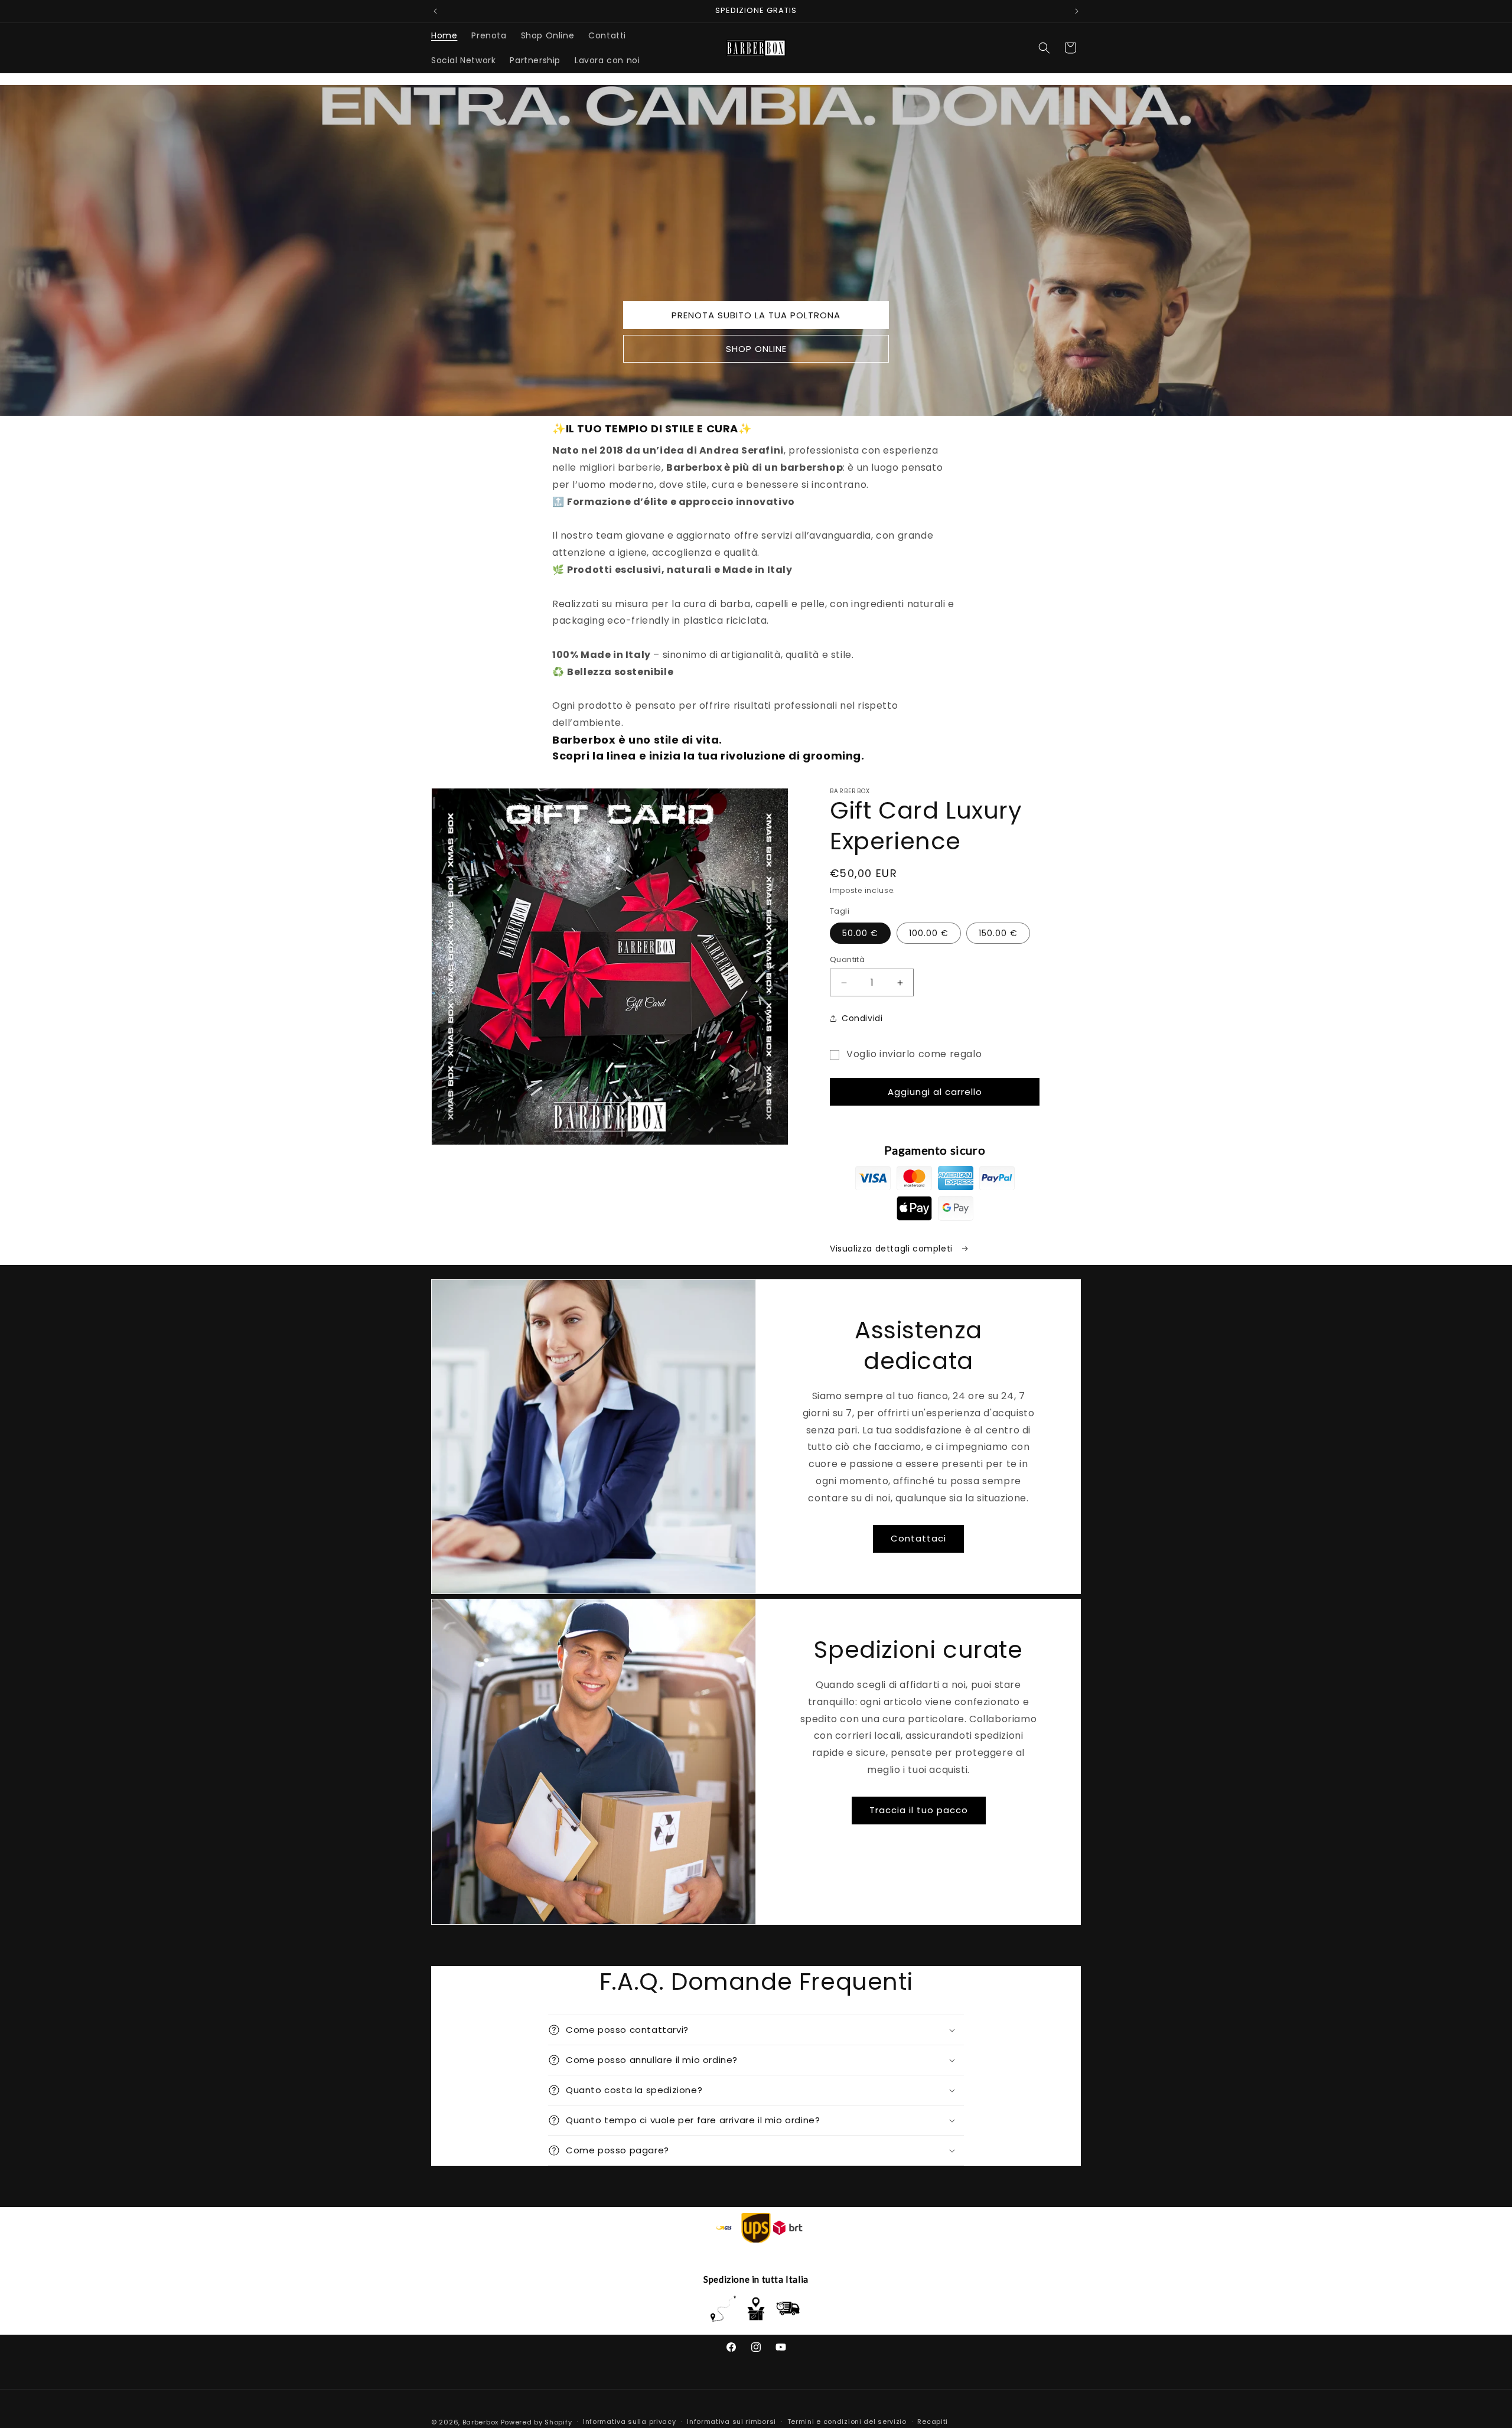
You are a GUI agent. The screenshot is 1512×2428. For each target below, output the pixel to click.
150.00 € (998, 933)
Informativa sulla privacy (630, 2422)
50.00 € (860, 933)
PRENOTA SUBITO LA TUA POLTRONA (756, 315)
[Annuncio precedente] (435, 11)
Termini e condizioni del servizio (847, 2422)
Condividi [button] (862, 1018)
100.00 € (929, 933)
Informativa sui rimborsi (731, 2422)
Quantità (847, 959)
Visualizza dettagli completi (892, 1249)
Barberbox (480, 2422)
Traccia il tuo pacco (919, 1810)
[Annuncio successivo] (1077, 11)
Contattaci (918, 1538)
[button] (1044, 48)
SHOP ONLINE (756, 349)
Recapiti (933, 2422)
